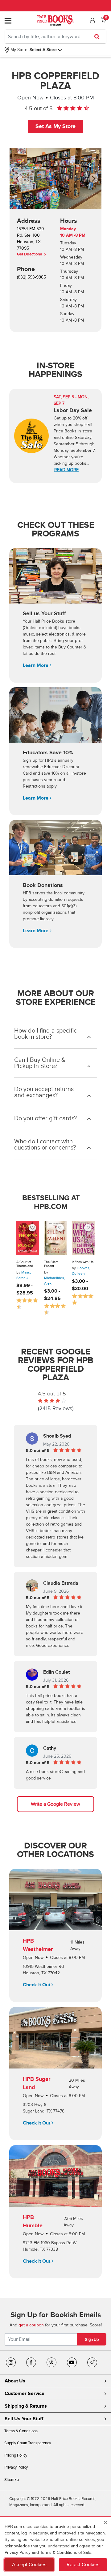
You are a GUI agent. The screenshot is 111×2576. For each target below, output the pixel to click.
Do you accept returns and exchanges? (44, 1092)
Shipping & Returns (26, 2406)
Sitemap (12, 2480)
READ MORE (66, 470)
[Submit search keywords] (99, 37)
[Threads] (51, 2362)
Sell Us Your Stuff (24, 2419)
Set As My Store (55, 126)
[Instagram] (11, 2362)
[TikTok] (92, 2362)
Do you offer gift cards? (45, 1118)
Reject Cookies (83, 2565)
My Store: (19, 50)
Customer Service (25, 2393)
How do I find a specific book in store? (45, 1034)
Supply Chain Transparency (28, 2443)
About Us (15, 2381)
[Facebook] (31, 2362)
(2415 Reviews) (56, 1408)
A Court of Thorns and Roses (25, 1264)
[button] (20, 178)
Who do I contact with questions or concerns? (45, 1145)
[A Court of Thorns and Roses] (28, 1238)
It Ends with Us (83, 1262)
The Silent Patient (51, 1264)
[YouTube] (72, 2362)
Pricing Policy (16, 2455)
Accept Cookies (29, 2565)
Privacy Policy (16, 2467)
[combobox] (55, 37)
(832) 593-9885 (31, 277)
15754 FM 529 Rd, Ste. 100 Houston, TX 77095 (30, 241)
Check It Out (37, 1985)
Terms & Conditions (21, 2431)
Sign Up (92, 2340)
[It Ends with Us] (83, 1238)
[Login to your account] (92, 21)
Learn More (36, 665)
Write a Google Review (55, 1804)
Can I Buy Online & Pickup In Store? (40, 1063)
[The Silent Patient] (55, 1238)
